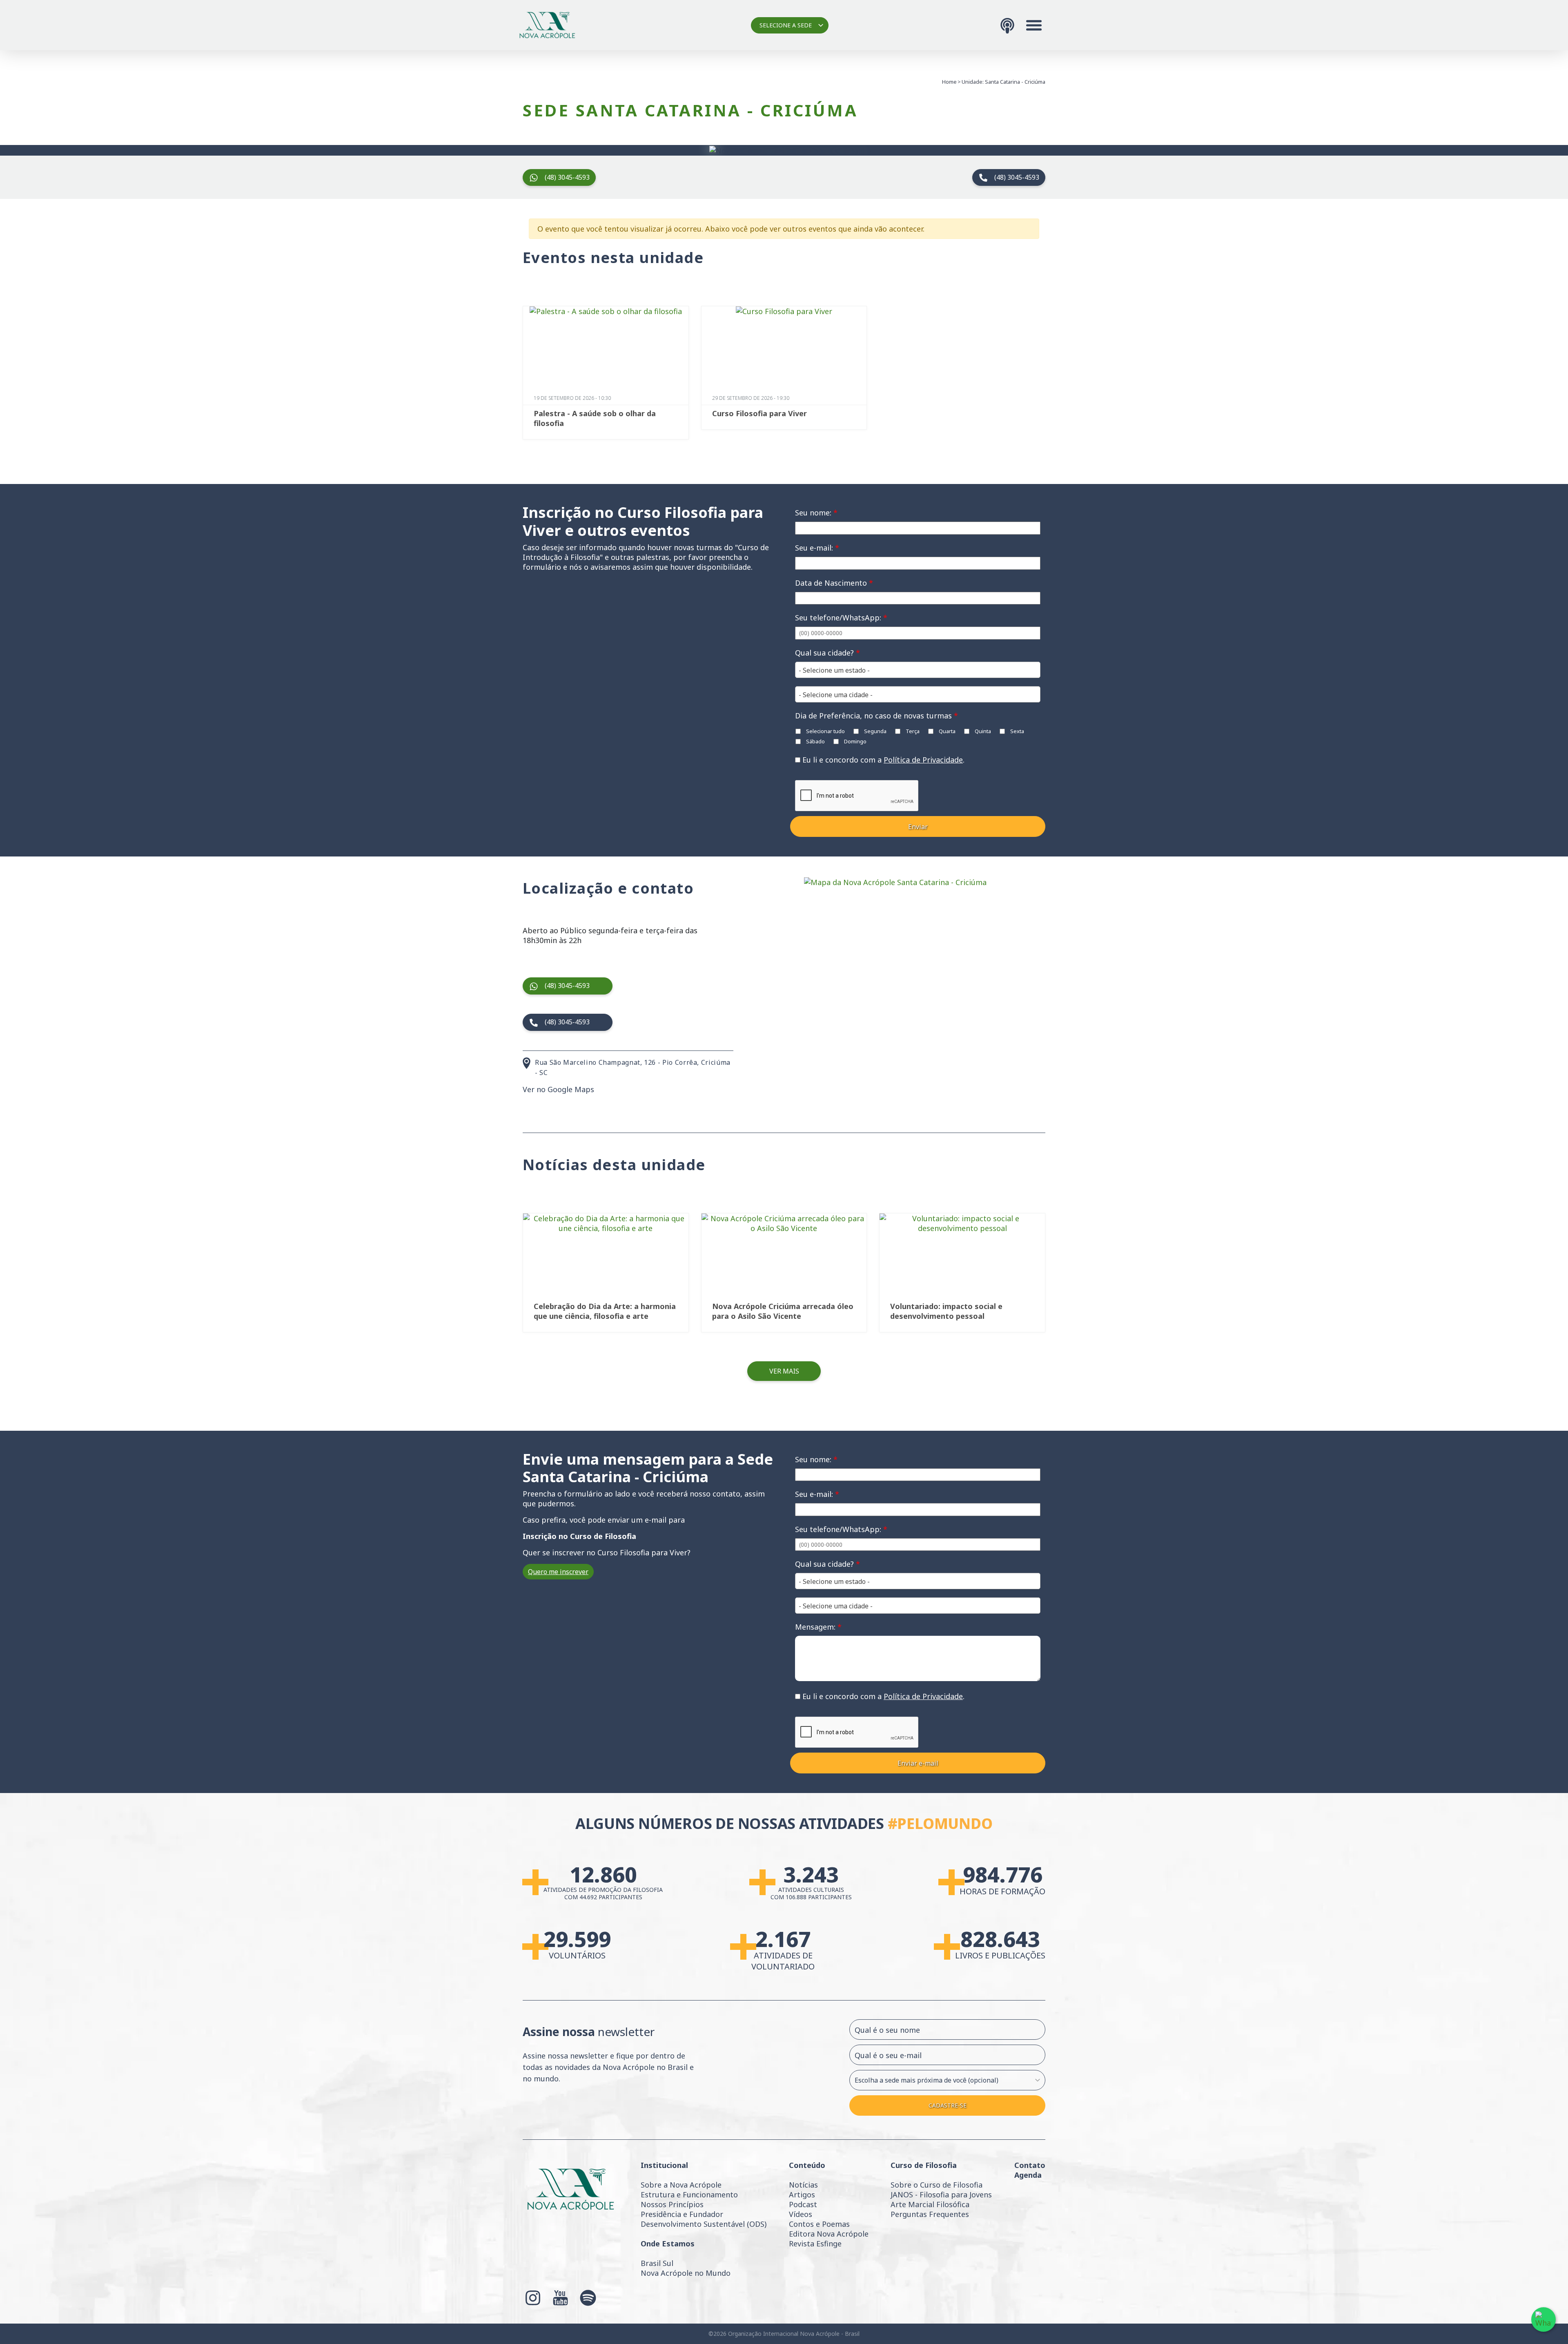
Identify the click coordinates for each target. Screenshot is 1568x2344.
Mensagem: (818, 1627)
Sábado (815, 741)
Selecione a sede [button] (786, 25)
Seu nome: (816, 513)
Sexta (1017, 731)
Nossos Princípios (672, 2204)
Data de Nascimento (834, 583)
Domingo (855, 741)
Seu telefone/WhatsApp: (841, 618)
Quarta (947, 731)
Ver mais (784, 1371)
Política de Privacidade (923, 760)
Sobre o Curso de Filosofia (937, 2185)
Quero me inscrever (558, 1572)
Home (949, 82)
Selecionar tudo (825, 731)
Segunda (875, 731)
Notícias (803, 2185)
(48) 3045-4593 (567, 177)
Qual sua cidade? (827, 653)
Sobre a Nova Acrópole (681, 2185)
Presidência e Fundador (682, 2214)
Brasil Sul (657, 2263)
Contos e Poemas (819, 2224)
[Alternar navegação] (1034, 25)
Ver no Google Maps (558, 1089)
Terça (912, 731)
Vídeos (801, 2214)
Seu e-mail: (817, 548)
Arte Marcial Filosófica (930, 2204)
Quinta (982, 731)
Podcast (803, 2204)
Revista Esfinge (815, 2244)
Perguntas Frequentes (930, 2214)
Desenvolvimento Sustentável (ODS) (704, 2224)
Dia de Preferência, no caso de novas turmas (876, 716)
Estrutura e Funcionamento (689, 2195)
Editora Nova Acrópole (829, 2234)
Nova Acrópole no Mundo (686, 2273)
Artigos (802, 2195)
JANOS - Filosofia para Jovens (941, 2195)
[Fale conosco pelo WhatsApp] (1543, 2319)
